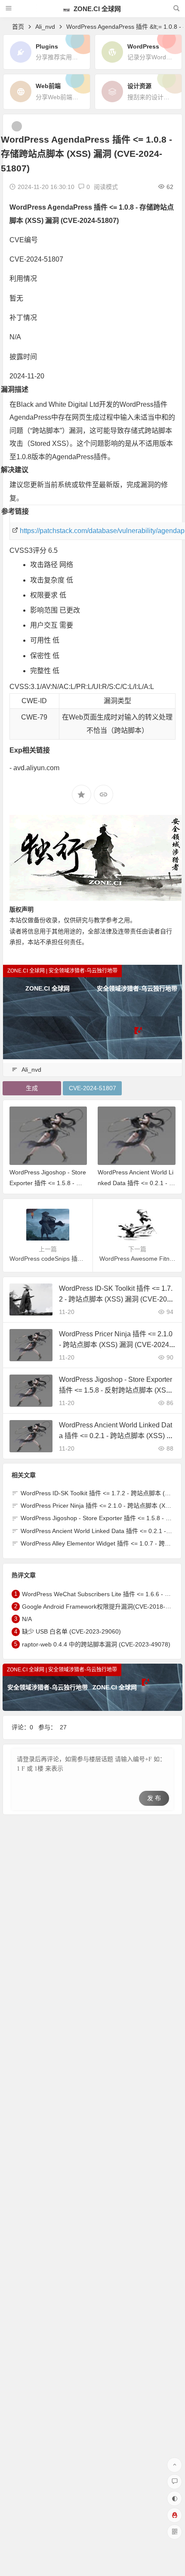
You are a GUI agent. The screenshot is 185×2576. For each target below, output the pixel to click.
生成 (32, 1088)
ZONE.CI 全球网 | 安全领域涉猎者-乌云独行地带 (62, 971)
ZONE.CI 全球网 (96, 9)
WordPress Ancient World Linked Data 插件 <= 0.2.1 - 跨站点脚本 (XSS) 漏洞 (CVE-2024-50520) (116, 1436)
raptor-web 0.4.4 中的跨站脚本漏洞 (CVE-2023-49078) (96, 1644)
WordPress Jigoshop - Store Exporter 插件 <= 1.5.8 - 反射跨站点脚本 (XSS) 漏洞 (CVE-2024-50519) (116, 1390)
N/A (27, 1619)
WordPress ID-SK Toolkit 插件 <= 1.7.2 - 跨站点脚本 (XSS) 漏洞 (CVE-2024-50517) (117, 1299)
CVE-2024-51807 (92, 1088)
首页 (18, 27)
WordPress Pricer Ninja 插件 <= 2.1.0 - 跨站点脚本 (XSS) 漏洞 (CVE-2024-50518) (117, 1345)
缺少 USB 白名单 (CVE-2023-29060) (71, 1632)
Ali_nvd (45, 27)
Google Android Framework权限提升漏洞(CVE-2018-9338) (102, 1607)
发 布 (154, 1798)
